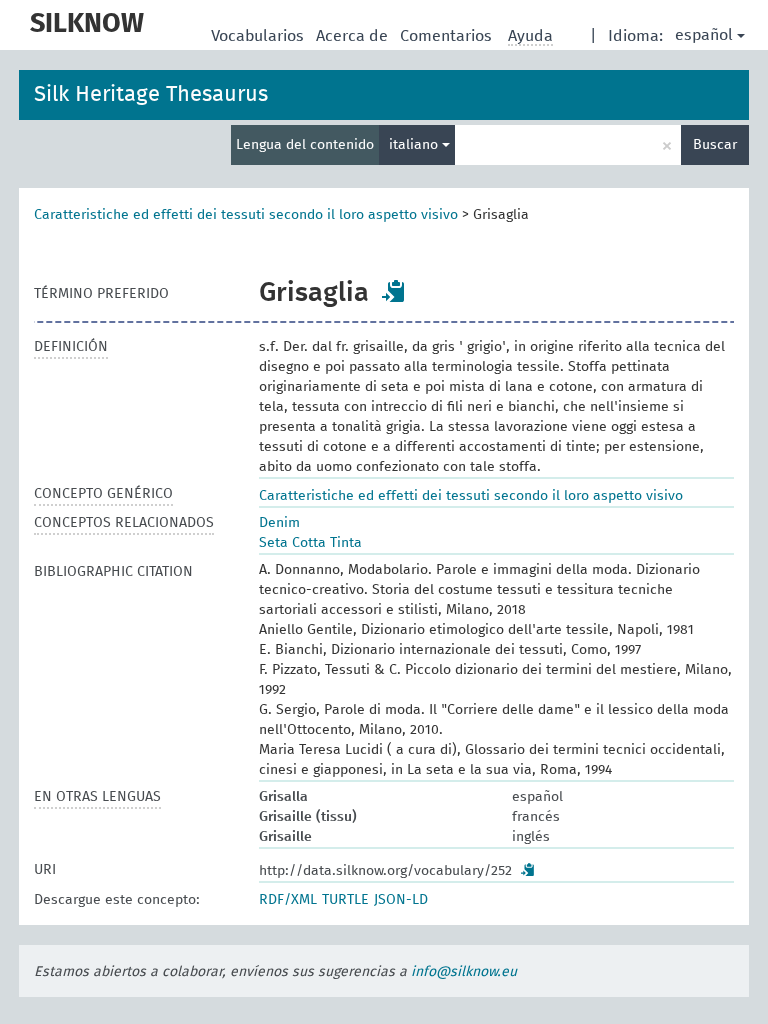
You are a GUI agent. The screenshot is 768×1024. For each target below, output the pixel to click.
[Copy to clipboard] (394, 291)
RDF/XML (288, 900)
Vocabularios (259, 36)
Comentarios (448, 36)
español (704, 35)
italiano (415, 145)
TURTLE (345, 900)
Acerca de (354, 36)
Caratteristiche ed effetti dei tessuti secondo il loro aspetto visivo (246, 215)
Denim (279, 523)
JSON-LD (401, 900)
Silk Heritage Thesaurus (151, 95)
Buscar (715, 145)
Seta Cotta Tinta (310, 543)
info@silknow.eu (464, 972)
